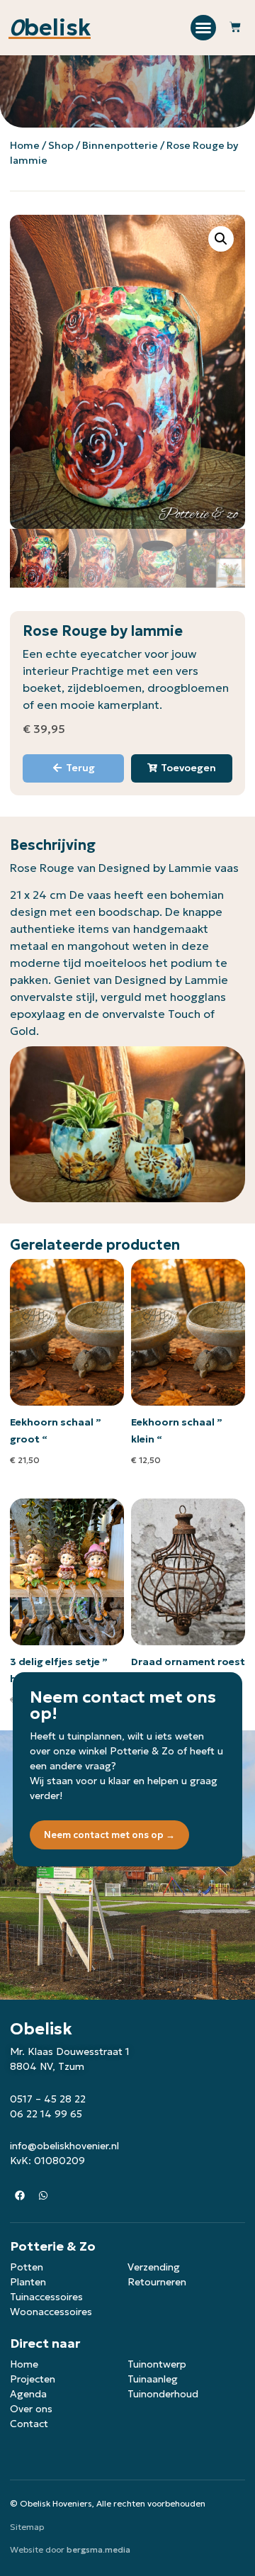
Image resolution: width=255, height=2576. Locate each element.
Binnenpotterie (120, 145)
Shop (61, 145)
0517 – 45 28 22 (48, 2099)
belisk (50, 28)
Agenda (28, 2394)
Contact (29, 2424)
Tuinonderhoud (163, 2394)
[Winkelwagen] (235, 28)
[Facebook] (20, 2195)
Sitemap (27, 2527)
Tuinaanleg (153, 2379)
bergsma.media (98, 2549)
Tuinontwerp (157, 2364)
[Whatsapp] (43, 2195)
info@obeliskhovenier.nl (64, 2146)
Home (25, 145)
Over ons (31, 2409)
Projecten (33, 2379)
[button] (203, 28)
